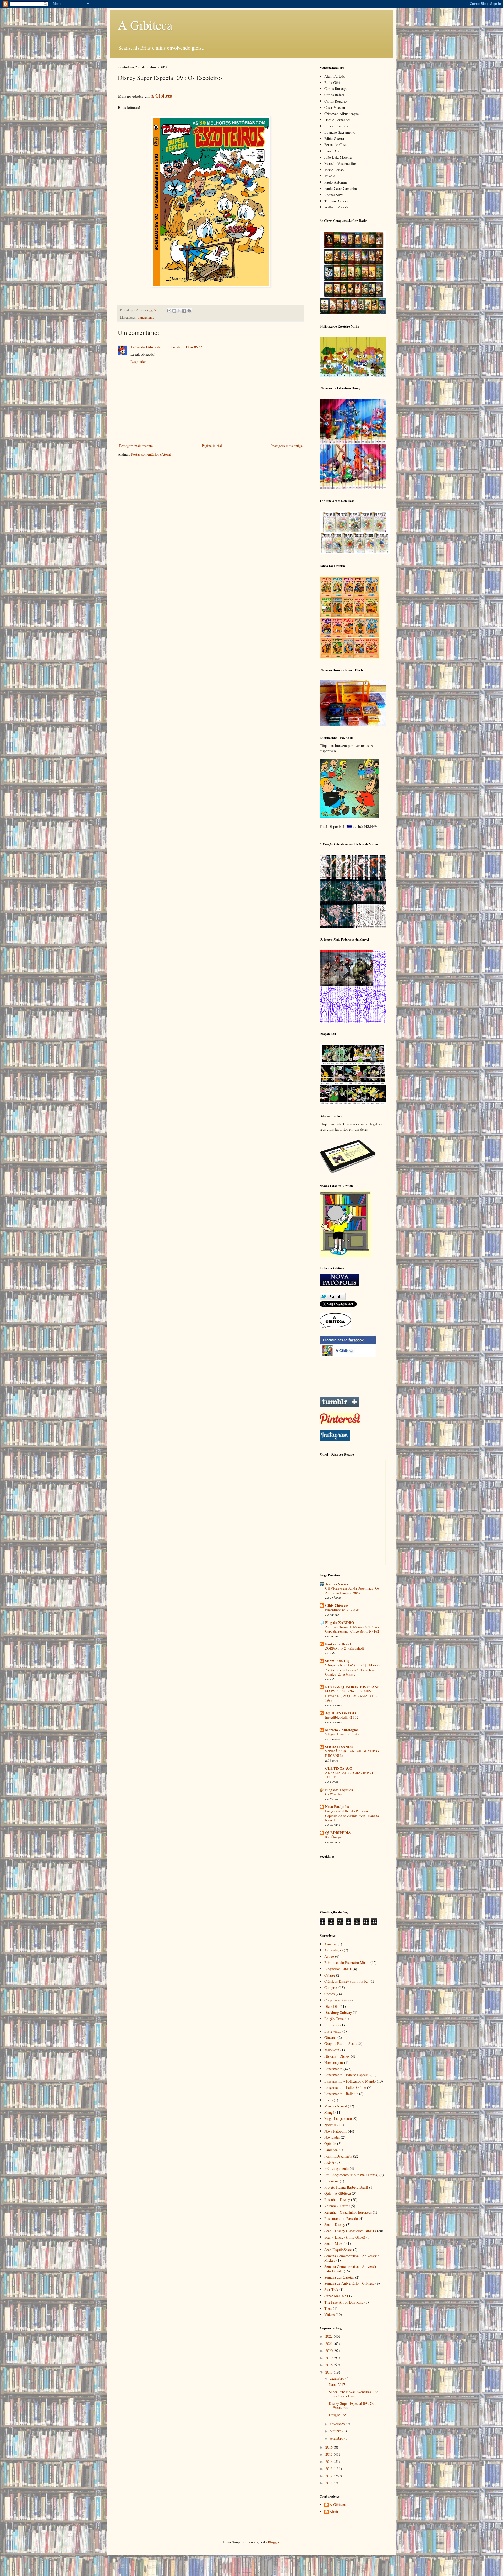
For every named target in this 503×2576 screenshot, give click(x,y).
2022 (330, 2336)
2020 (330, 2351)
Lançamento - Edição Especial (347, 2075)
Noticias (330, 2125)
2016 (330, 2447)
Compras (331, 1987)
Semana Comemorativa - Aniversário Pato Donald (352, 2269)
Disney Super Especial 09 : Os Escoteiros (351, 2406)
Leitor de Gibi (142, 347)
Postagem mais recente (136, 446)
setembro (337, 2438)
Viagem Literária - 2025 (342, 1734)
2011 (330, 2483)
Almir (334, 2512)
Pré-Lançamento (337, 2168)
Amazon (330, 1944)
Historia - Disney (337, 2056)
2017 (330, 2372)
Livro (329, 2100)
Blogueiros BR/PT (338, 1969)
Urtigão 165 (338, 2415)
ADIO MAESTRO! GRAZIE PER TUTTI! (349, 1775)
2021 (330, 2344)
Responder (138, 361)
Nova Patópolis (337, 1807)
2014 (330, 2462)
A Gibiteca (145, 25)
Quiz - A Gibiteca (338, 2193)
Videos (329, 2314)
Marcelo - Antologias (342, 1730)
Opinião (330, 2143)
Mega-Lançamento (338, 2119)
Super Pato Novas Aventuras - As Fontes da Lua (354, 2394)
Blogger (274, 2542)
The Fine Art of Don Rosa (344, 2302)
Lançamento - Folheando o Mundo (350, 2081)
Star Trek (331, 2290)
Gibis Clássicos (337, 1605)
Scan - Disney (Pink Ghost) (345, 2237)
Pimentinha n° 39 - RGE (342, 1610)
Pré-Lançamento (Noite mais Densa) (351, 2175)
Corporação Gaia (337, 2000)
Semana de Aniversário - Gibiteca (349, 2283)
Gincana (330, 2038)
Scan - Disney (335, 2225)
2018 (330, 2365)
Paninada (331, 2150)
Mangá (329, 2112)
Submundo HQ (337, 1661)
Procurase (332, 2181)
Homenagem (334, 2062)
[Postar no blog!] (174, 311)
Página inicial (212, 446)
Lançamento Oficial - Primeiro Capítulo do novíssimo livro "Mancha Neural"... (352, 1815)
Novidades (332, 2137)
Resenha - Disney (337, 2200)
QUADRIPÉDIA (338, 1832)
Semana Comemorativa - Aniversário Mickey (352, 2258)
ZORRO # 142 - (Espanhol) (345, 1648)
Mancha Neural (336, 2106)
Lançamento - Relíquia (341, 2094)
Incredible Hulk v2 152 (342, 1717)
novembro (338, 2424)
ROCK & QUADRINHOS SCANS (352, 1687)
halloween (332, 2050)
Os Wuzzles (333, 1794)
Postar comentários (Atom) (151, 454)
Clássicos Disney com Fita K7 (346, 1981)
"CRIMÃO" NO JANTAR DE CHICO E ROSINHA (352, 1753)
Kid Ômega (333, 1837)
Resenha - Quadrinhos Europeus (348, 2212)
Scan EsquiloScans (338, 2250)
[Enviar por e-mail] (169, 311)
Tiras (328, 2308)
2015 (330, 2454)
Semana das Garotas (339, 2277)
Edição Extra (334, 2019)
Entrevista (332, 2025)
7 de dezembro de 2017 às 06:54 (179, 347)
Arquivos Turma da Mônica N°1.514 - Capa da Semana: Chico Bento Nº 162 (352, 1629)
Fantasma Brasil (338, 1644)
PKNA (329, 2162)
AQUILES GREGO (340, 1713)
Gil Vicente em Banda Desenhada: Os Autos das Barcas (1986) (352, 1590)
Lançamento (146, 317)
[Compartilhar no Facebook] (184, 311)
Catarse (330, 1975)
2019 (330, 2358)
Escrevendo (333, 2031)
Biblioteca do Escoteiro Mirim (347, 1963)
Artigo (329, 1956)
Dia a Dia (331, 2006)
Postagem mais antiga (287, 446)
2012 (330, 2476)
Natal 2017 (337, 2384)
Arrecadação (333, 1950)
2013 (330, 2469)
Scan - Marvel (335, 2243)
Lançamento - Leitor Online (345, 2087)
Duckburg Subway (338, 2012)
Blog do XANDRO (340, 1622)
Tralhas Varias (337, 1584)
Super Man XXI (336, 2296)
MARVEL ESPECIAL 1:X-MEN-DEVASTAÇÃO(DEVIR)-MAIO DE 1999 (351, 1696)
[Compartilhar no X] (179, 311)
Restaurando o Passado (341, 2218)
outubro (336, 2431)
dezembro (338, 2378)
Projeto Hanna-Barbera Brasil (346, 2187)
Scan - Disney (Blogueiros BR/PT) (350, 2231)
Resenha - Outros (337, 2206)
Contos (329, 1994)
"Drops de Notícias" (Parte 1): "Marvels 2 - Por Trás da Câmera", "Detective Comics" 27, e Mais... (353, 1670)
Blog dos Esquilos (339, 1790)
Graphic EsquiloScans (341, 2044)
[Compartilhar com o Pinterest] (189, 311)
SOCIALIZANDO (339, 1747)
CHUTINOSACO (339, 1768)
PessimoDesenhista (338, 2156)
